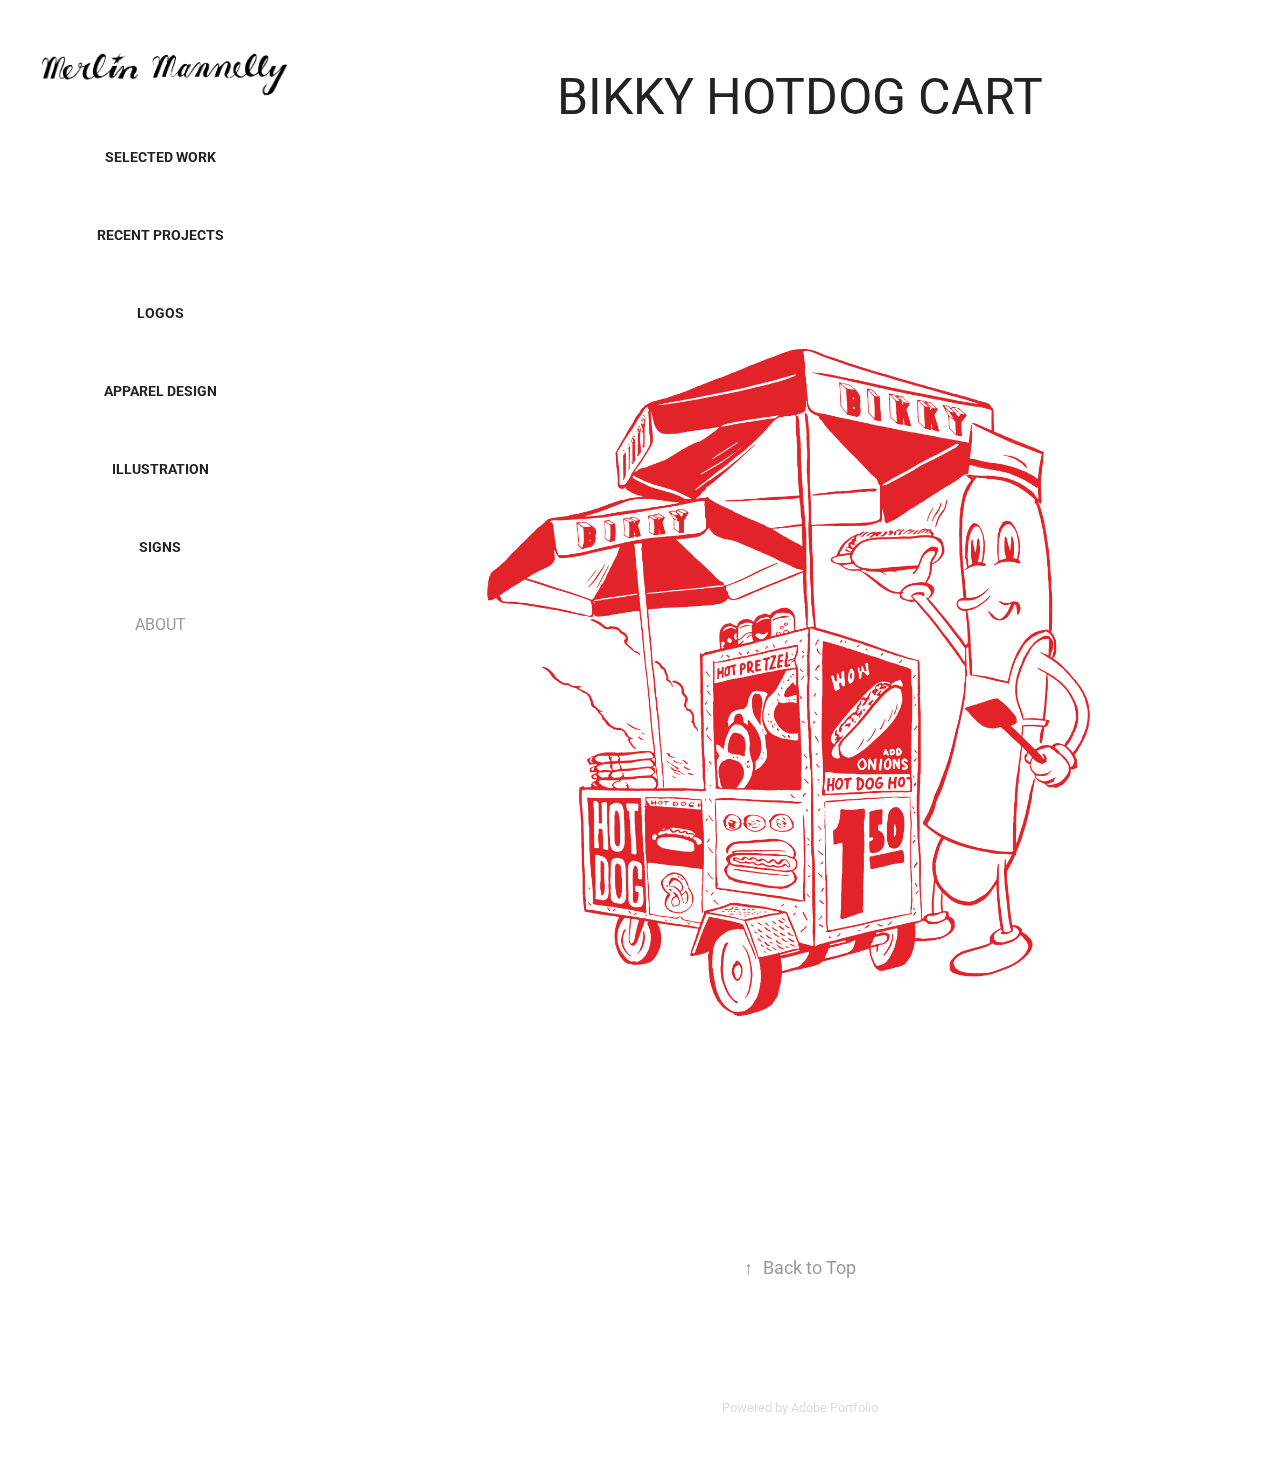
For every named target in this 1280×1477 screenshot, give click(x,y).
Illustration (160, 468)
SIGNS (160, 546)
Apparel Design (160, 390)
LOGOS (160, 312)
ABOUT (160, 623)
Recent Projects (160, 234)
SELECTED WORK (160, 156)
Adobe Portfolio (834, 1407)
